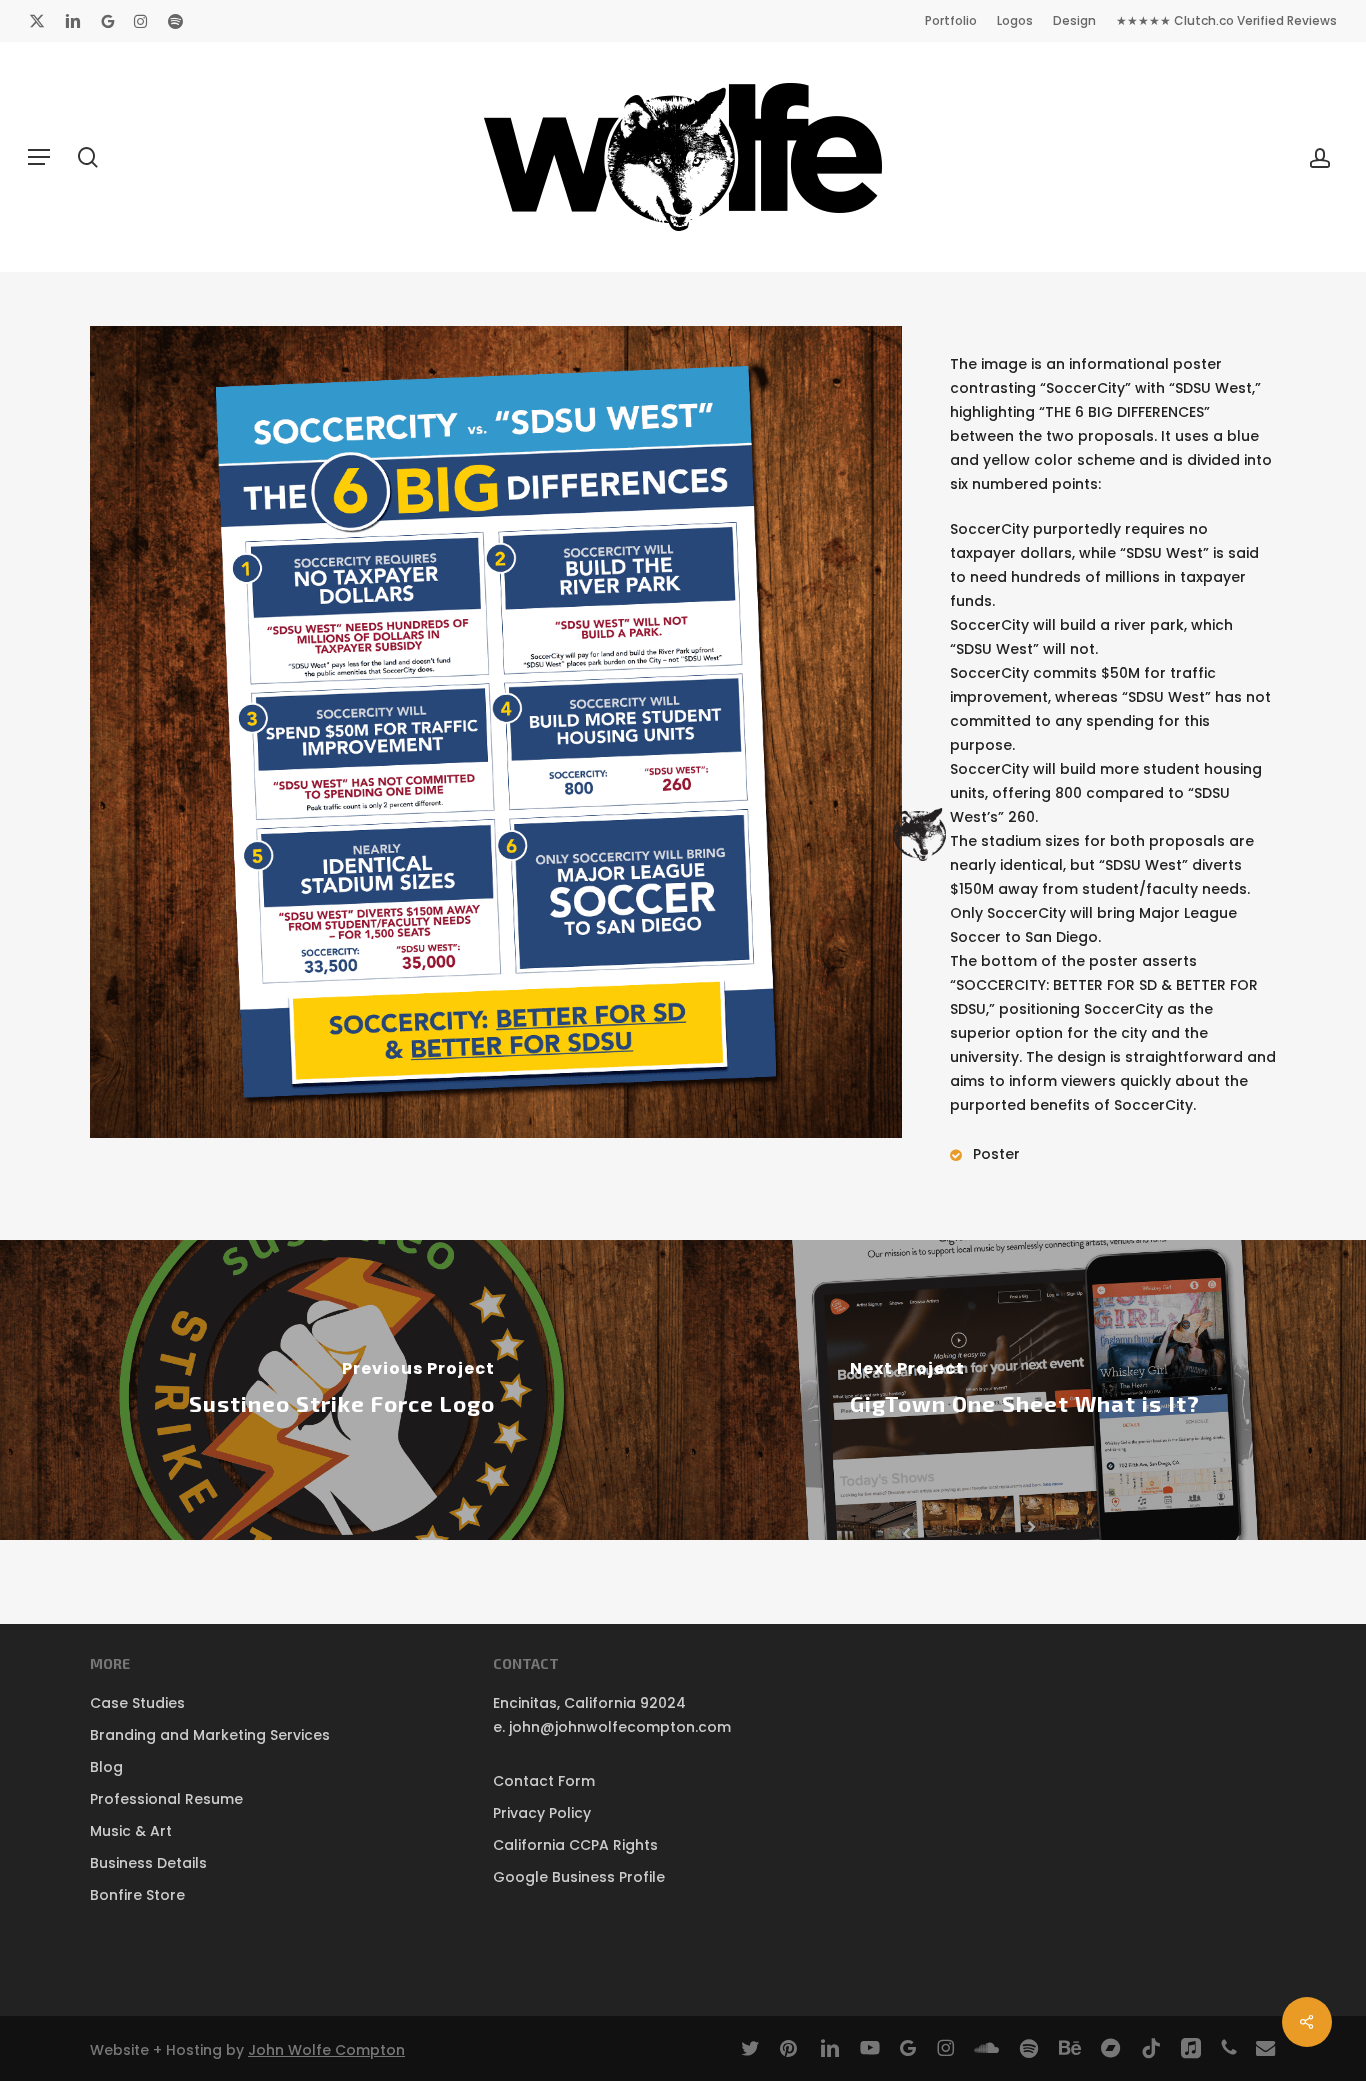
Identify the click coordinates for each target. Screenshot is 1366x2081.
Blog (106, 1767)
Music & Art (131, 1831)
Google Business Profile (579, 1877)
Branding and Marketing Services (210, 1735)
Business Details (148, 1863)
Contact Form (544, 1781)
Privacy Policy (542, 1813)
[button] (39, 157)
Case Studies (137, 1703)
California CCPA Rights (575, 1845)
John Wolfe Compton (326, 2050)
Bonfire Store (137, 1895)
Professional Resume (166, 1799)
